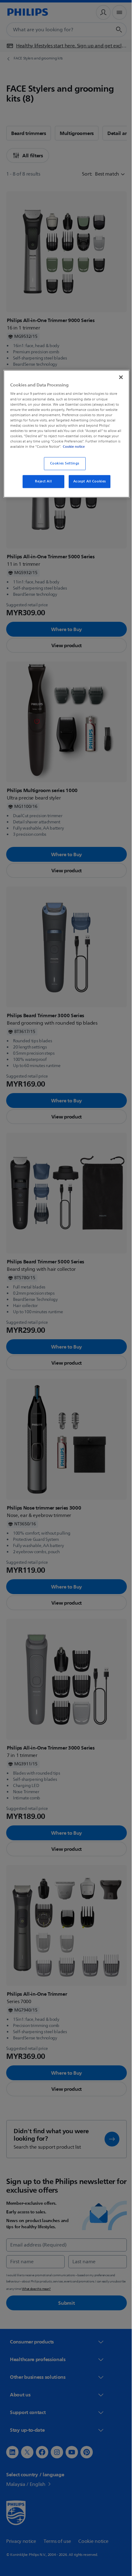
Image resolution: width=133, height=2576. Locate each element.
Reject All (41, 486)
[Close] (117, 377)
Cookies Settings (62, 468)
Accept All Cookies (87, 486)
